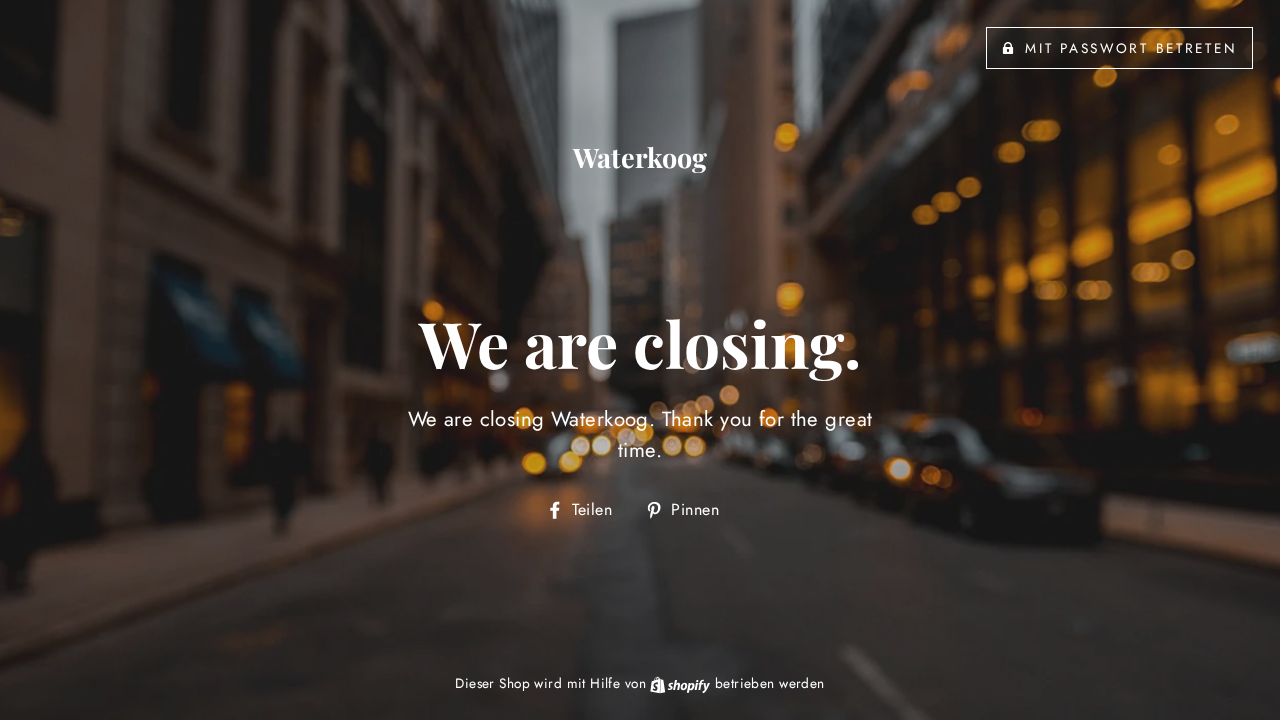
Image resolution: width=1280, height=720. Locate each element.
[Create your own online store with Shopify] (682, 683)
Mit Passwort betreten (1131, 48)
